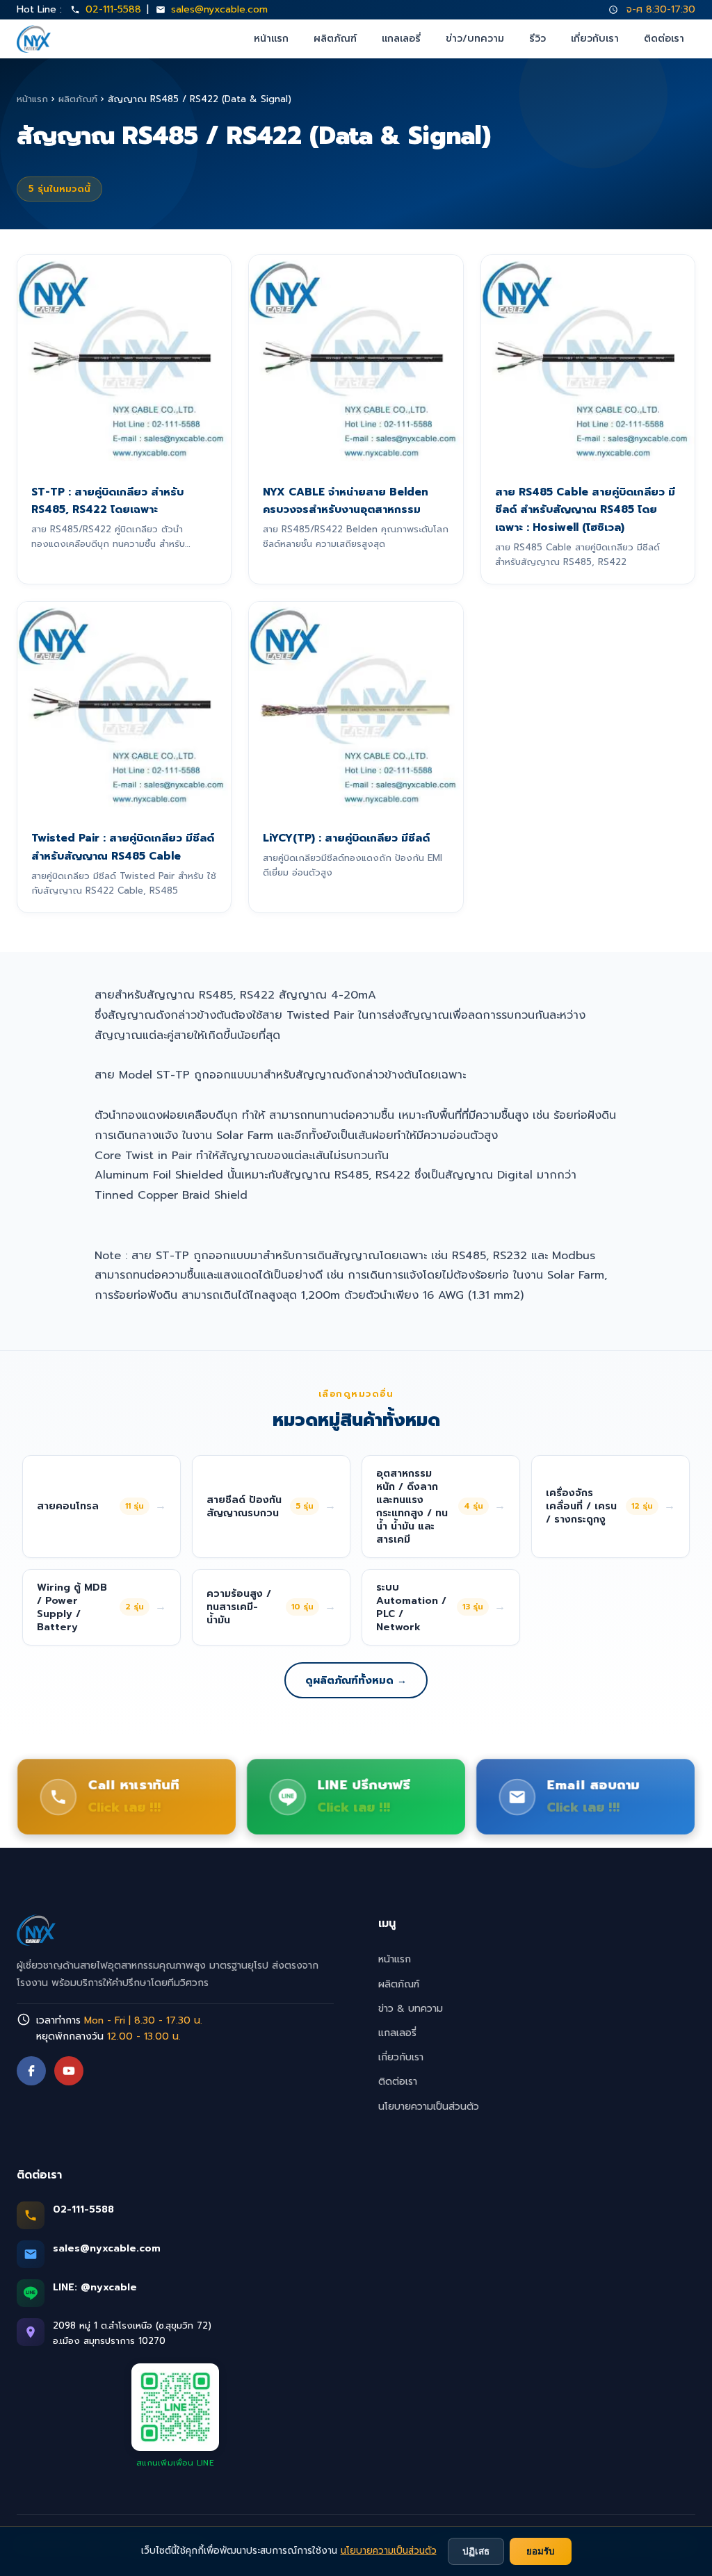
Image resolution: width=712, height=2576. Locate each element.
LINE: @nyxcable (95, 2287)
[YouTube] (69, 2071)
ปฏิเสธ (476, 2551)
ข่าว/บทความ (475, 39)
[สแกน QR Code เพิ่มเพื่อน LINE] (175, 2407)
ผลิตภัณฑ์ (335, 39)
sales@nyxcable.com (219, 9)
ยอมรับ (541, 2551)
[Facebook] (31, 2071)
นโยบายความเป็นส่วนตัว (429, 2107)
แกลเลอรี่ (401, 39)
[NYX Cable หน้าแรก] (34, 39)
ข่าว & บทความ (411, 2009)
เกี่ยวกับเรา (595, 39)
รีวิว (537, 39)
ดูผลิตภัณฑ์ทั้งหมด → (356, 1680)
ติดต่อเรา (664, 39)
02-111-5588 (113, 9)
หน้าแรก (271, 39)
